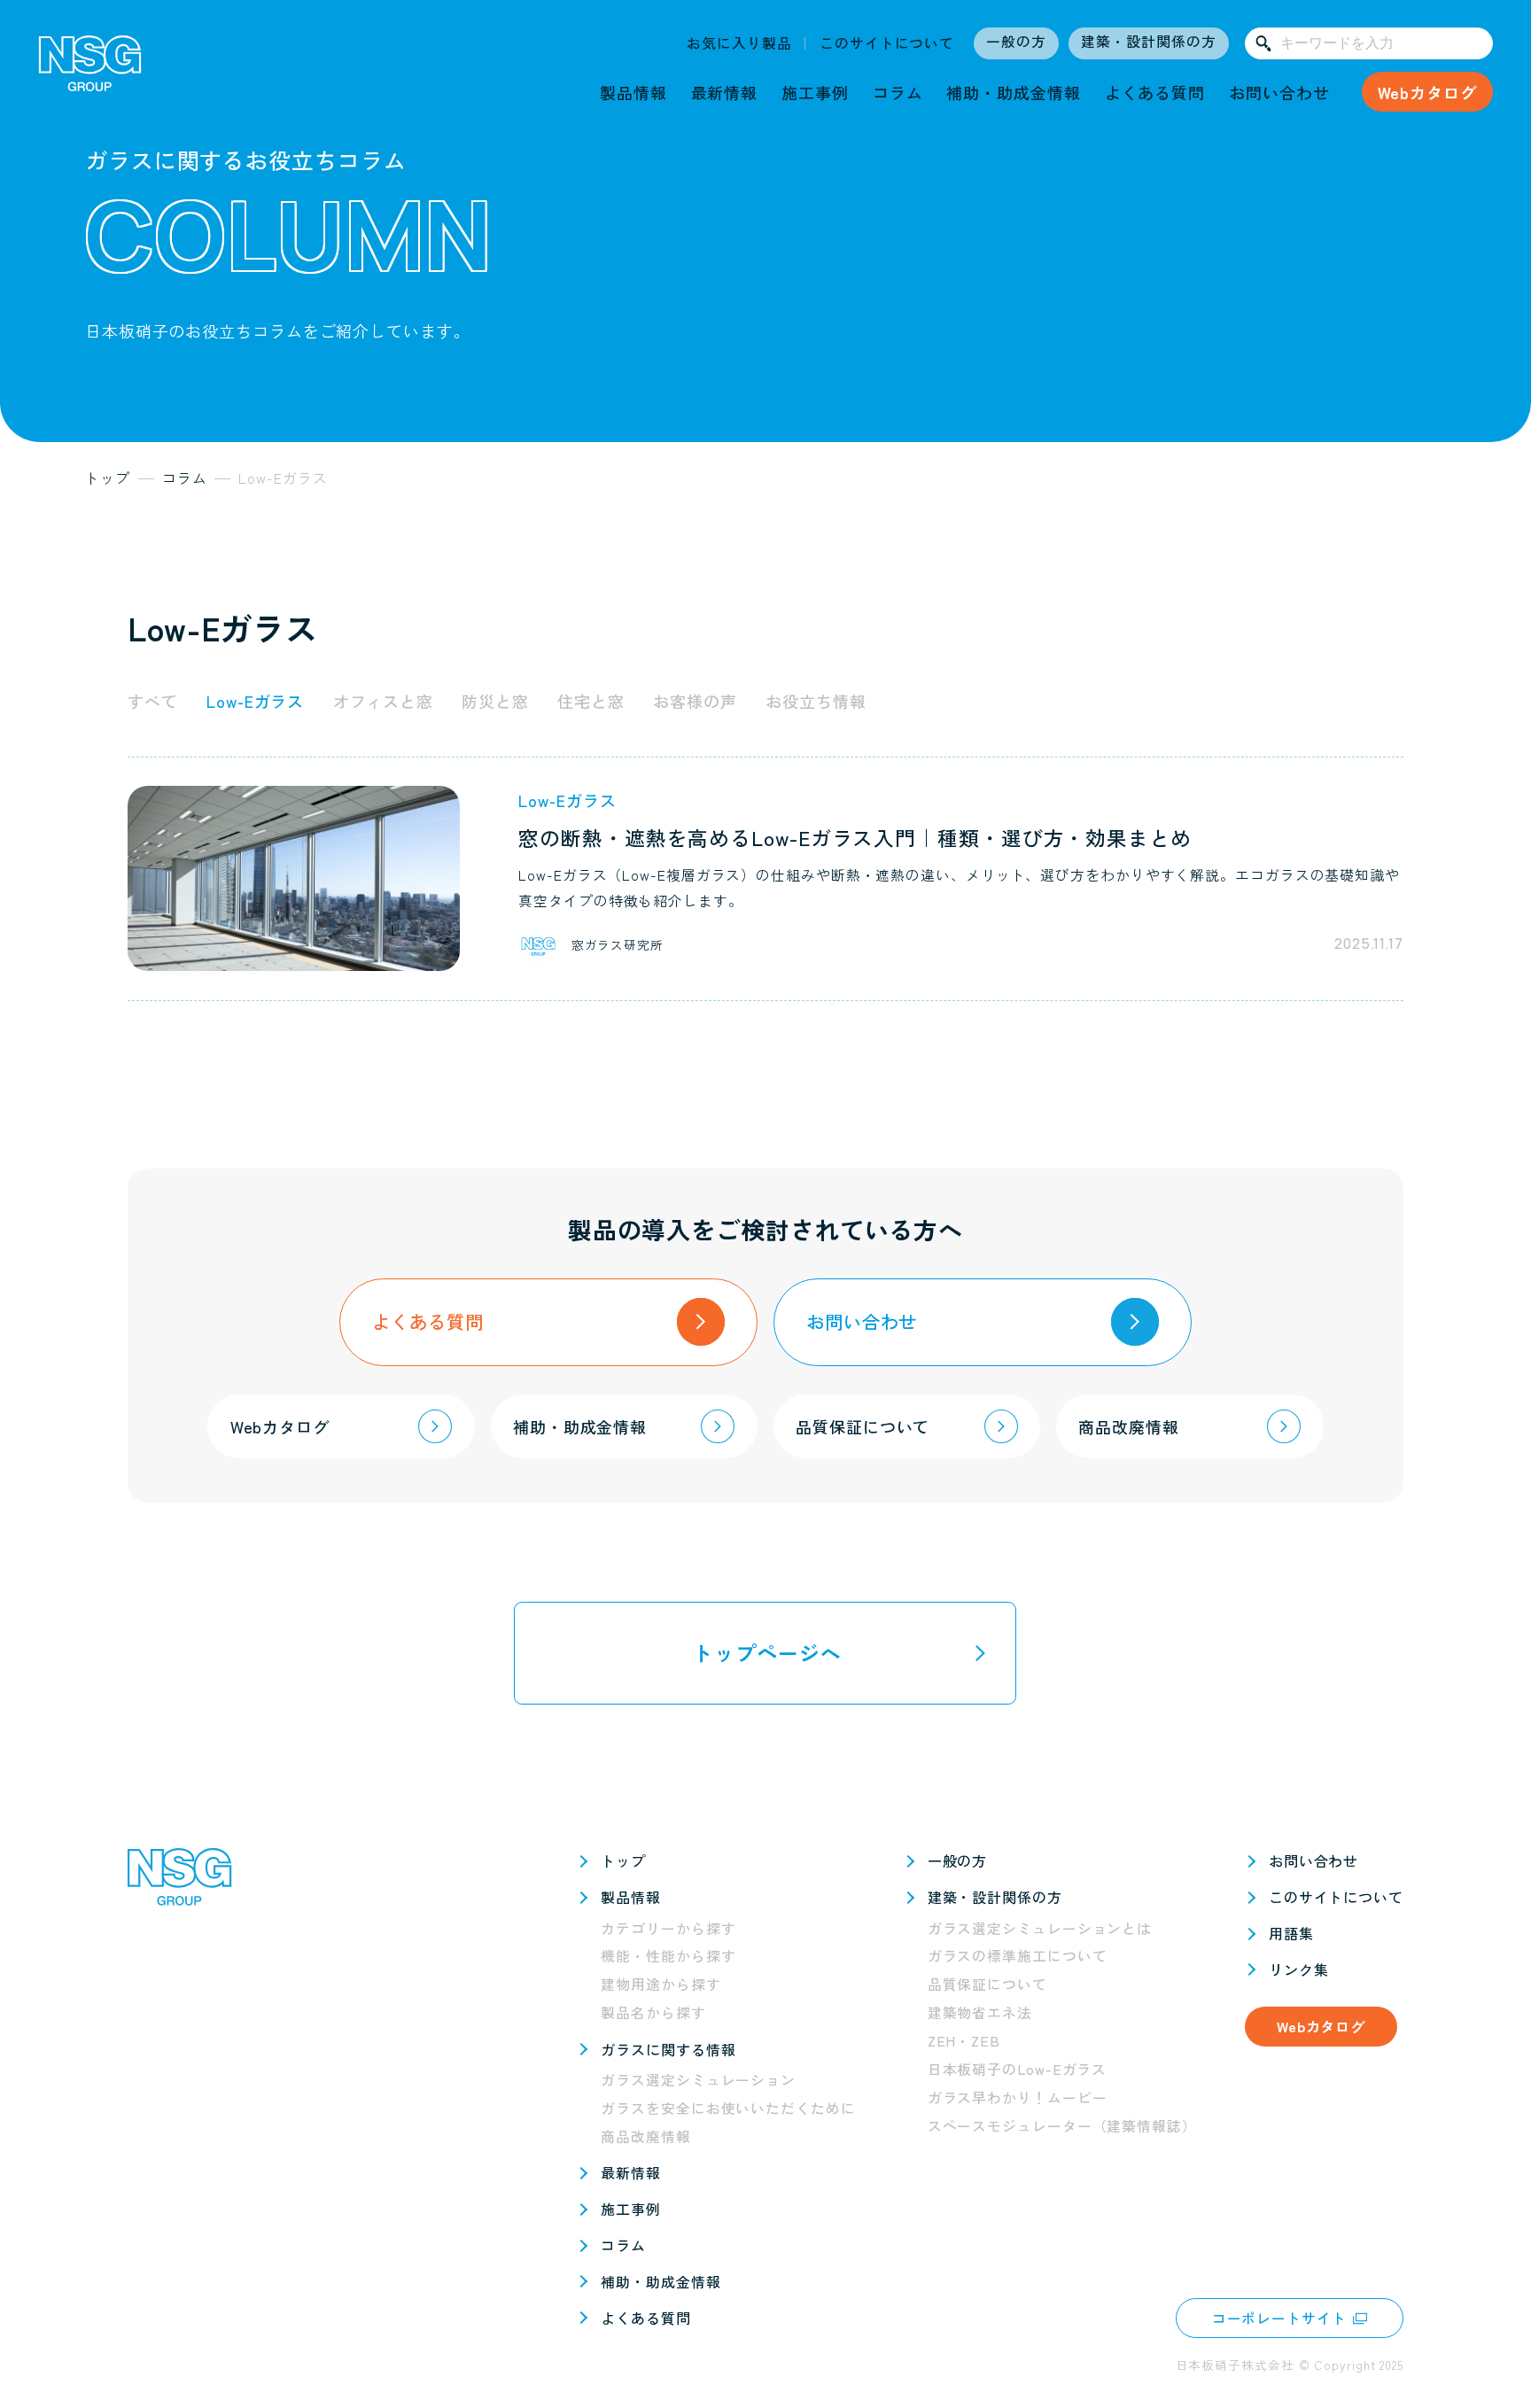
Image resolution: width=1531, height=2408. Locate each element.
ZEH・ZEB (964, 2041)
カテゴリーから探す (668, 1928)
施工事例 (815, 92)
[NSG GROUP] (90, 70)
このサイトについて (887, 43)
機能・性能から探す (668, 1956)
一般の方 (1016, 41)
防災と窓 (495, 701)
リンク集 (1299, 1969)
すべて (153, 701)
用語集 (1291, 1933)
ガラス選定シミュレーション (698, 2080)
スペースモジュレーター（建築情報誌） (1062, 2126)
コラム (898, 92)
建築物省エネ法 (980, 2012)
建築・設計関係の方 (1148, 41)
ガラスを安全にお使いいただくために (728, 2108)
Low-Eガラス (255, 701)
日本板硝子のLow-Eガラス (1018, 2069)
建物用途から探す (661, 1984)
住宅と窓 (591, 701)
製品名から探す (653, 2012)
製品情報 (633, 92)
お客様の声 (695, 701)
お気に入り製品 (739, 43)
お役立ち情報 (816, 701)
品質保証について (987, 1984)
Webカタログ (1427, 92)
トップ (623, 1860)
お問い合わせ (1279, 92)
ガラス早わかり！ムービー (1018, 2097)
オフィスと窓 (383, 701)
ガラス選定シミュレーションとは (1040, 1928)
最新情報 (725, 92)
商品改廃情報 (645, 2136)
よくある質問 (1155, 92)
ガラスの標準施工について (1018, 1956)
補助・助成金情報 (1013, 92)
